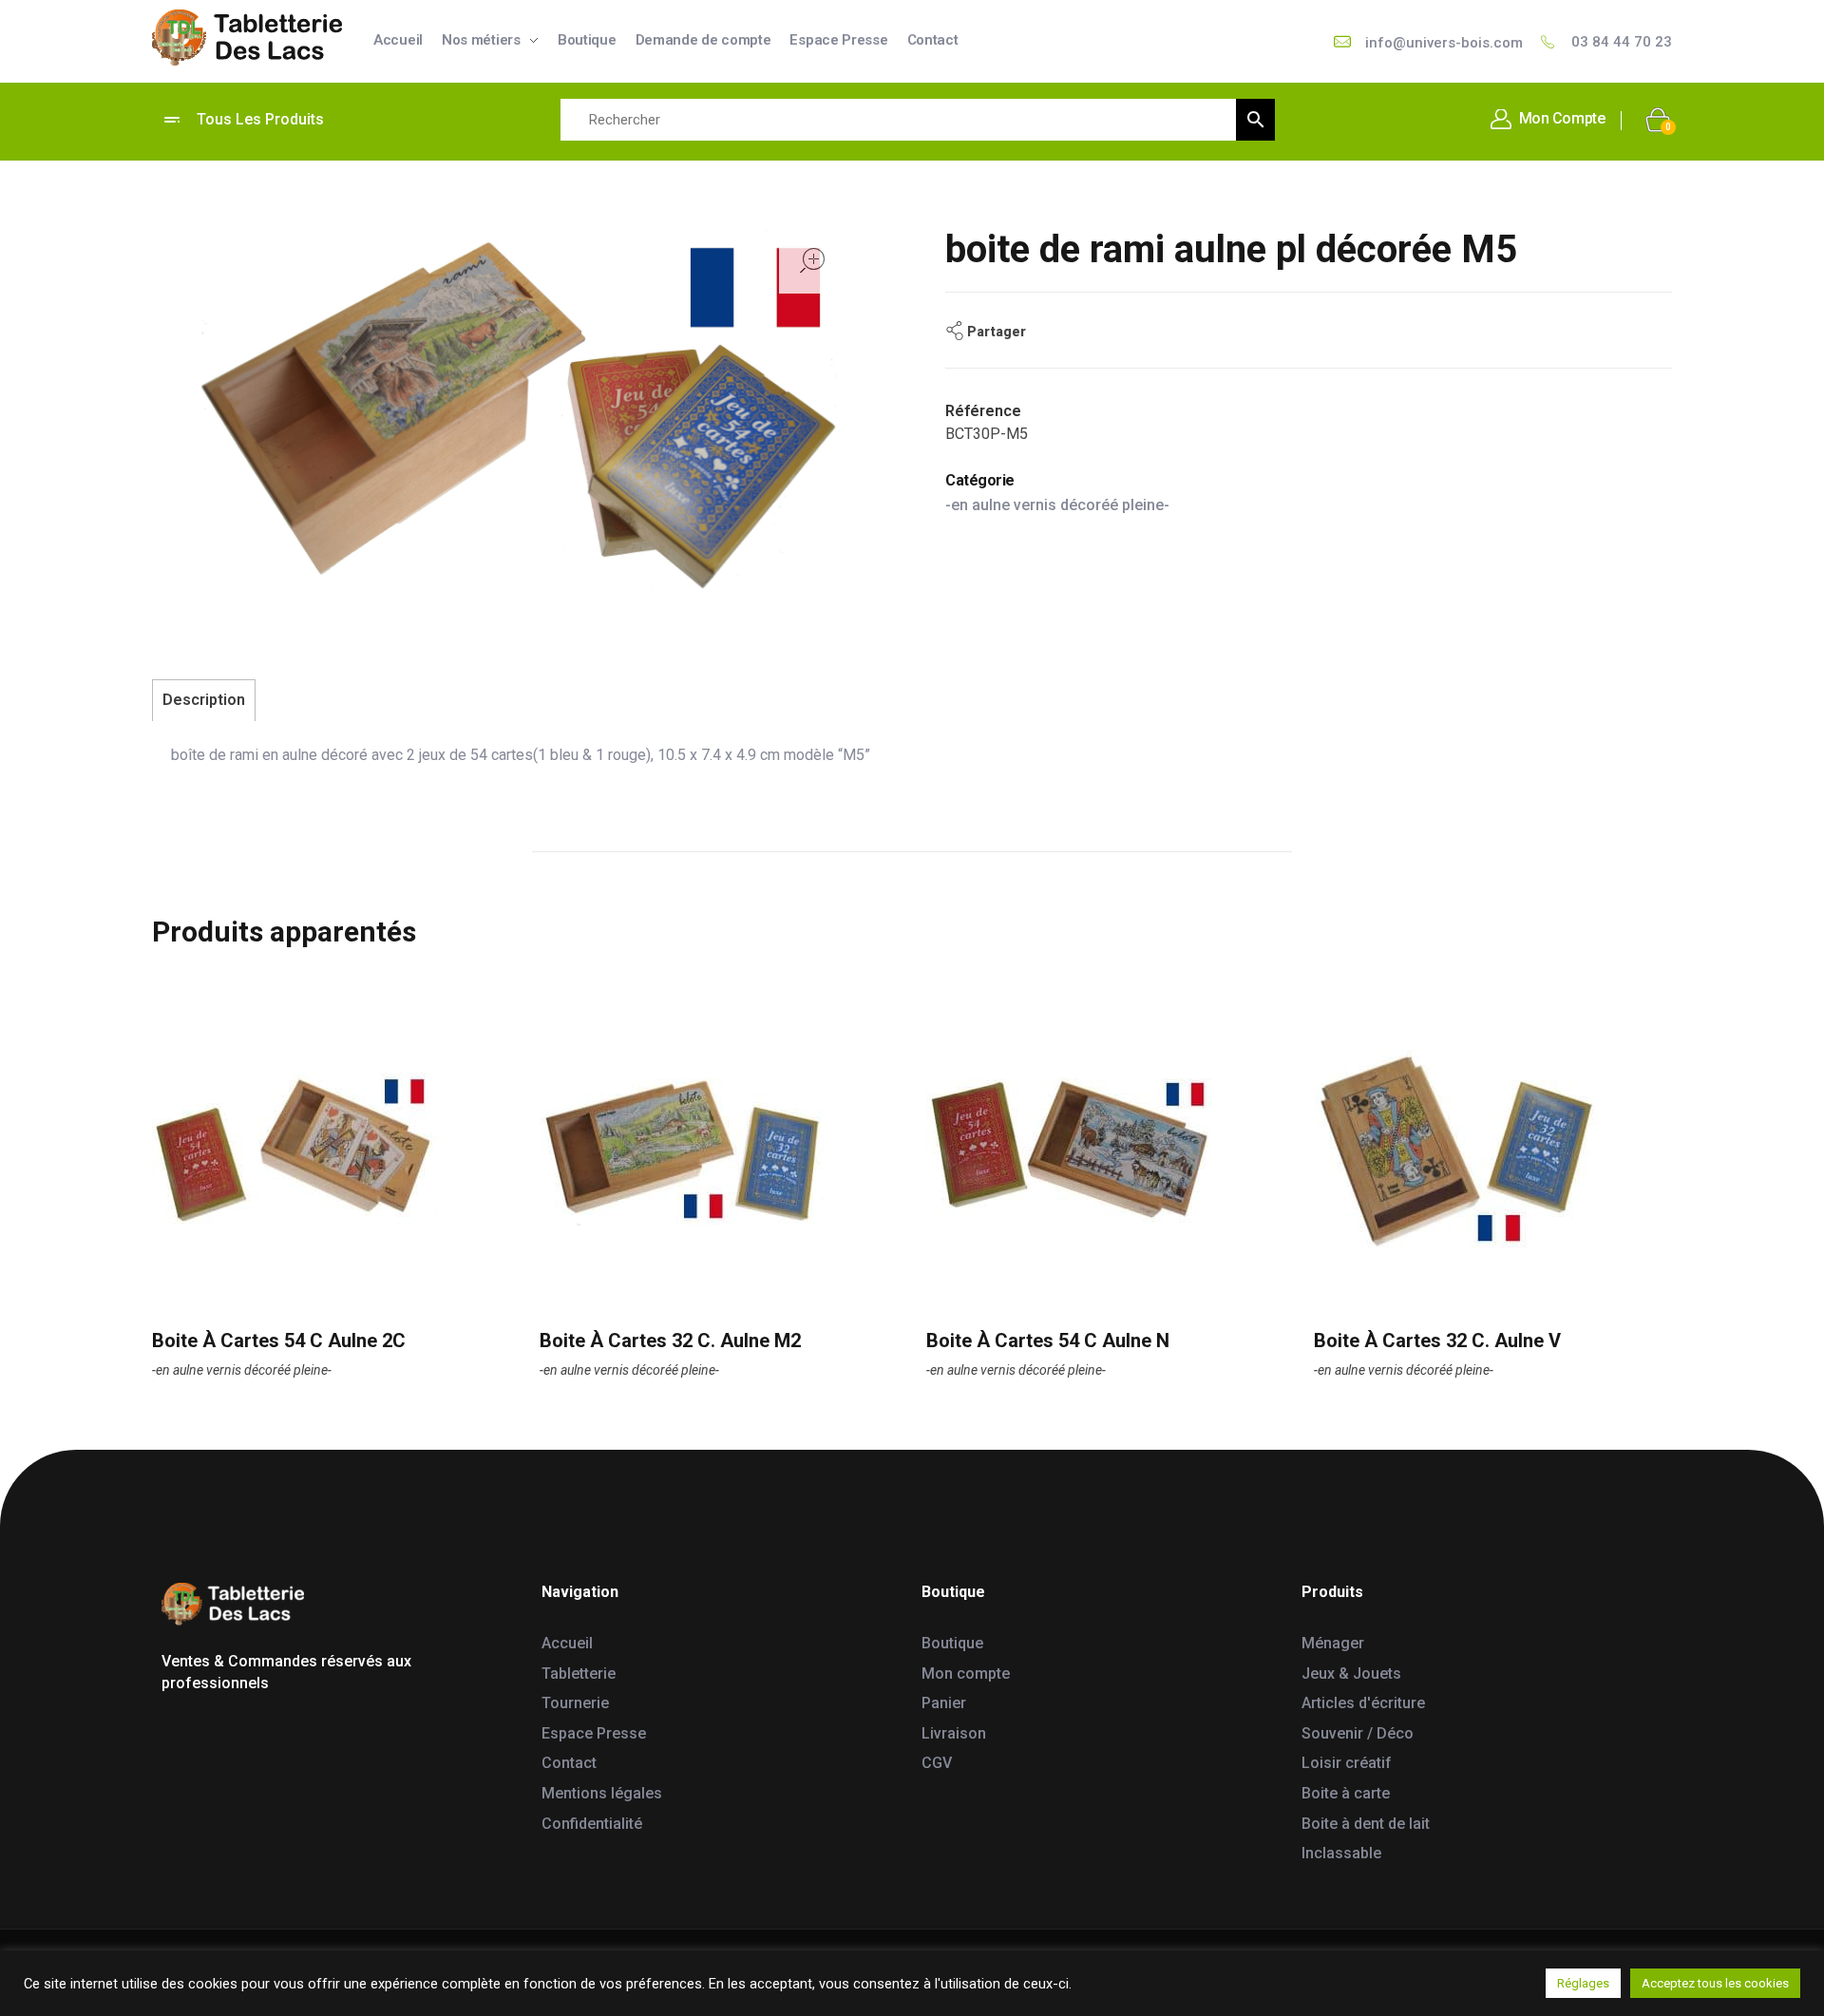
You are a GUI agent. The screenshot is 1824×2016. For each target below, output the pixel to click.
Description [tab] (204, 700)
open (812, 260)
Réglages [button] (1583, 1983)
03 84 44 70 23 (1622, 42)
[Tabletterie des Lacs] (247, 38)
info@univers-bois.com (1444, 43)
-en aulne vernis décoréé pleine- (1057, 505)
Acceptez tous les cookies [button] (1715, 1983)
